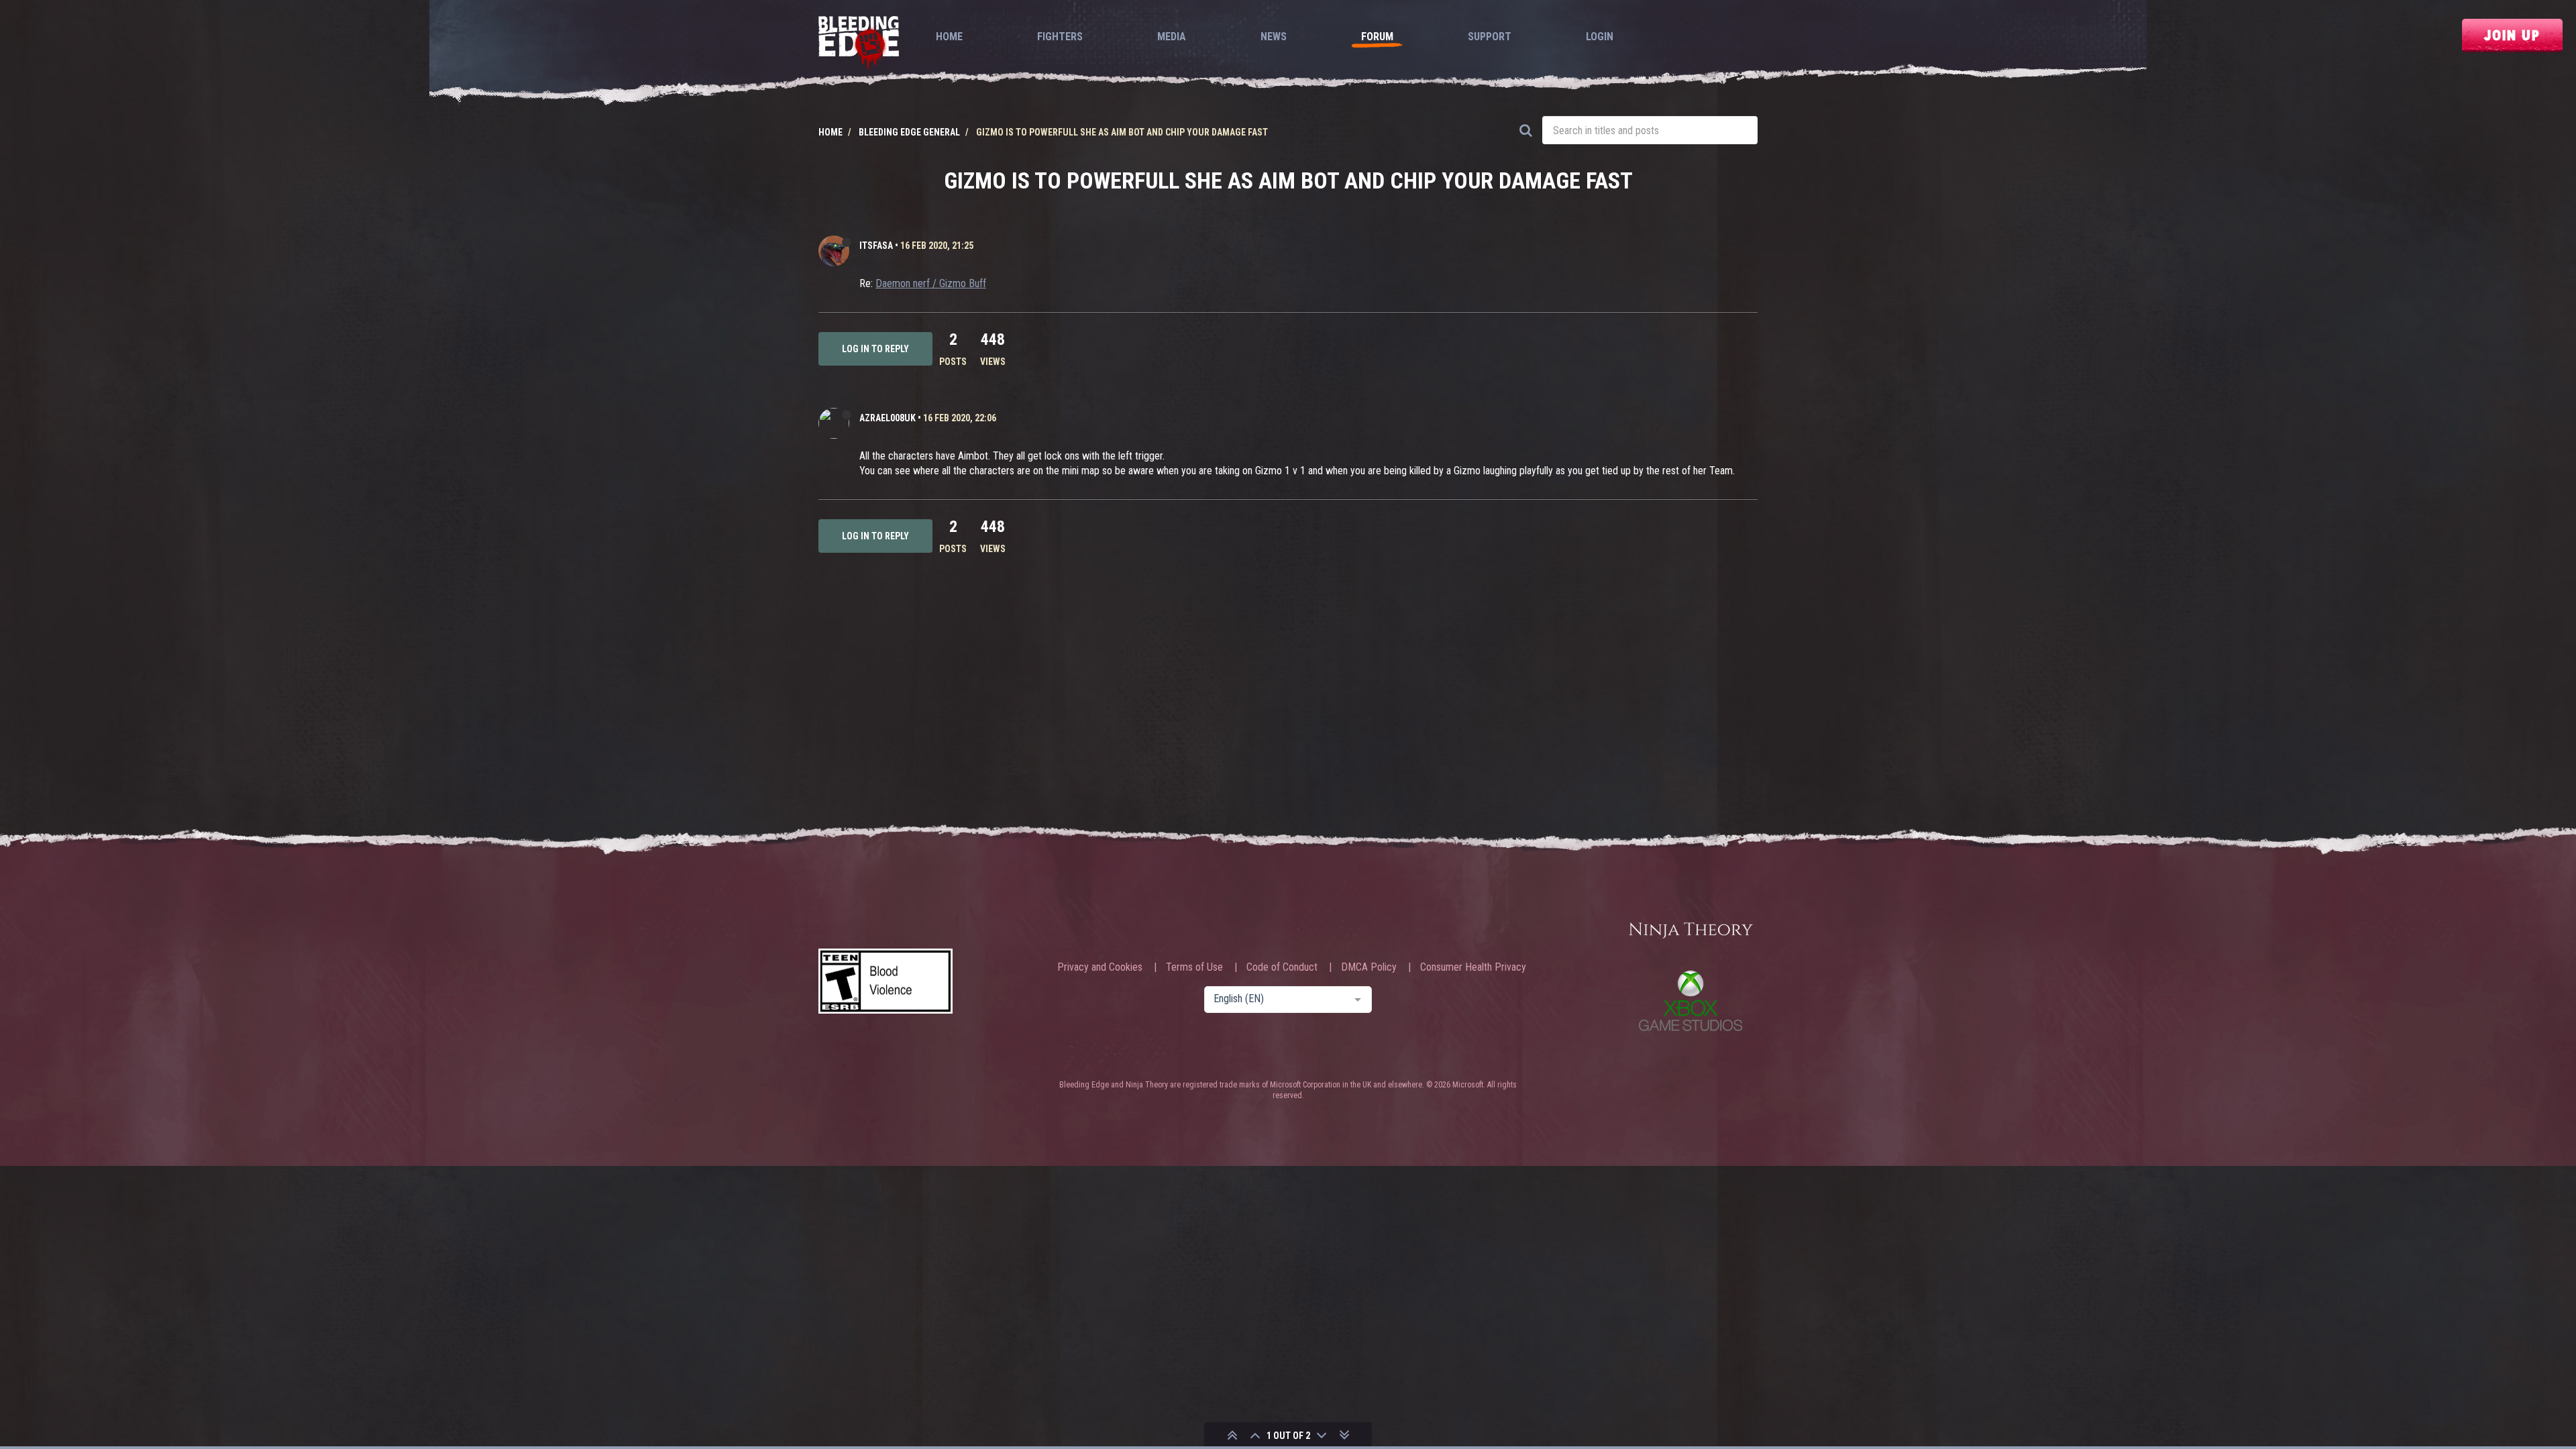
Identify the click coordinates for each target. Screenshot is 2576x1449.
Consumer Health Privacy (1473, 967)
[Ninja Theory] (1690, 931)
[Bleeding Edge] (859, 44)
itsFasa (876, 246)
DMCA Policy (1369, 967)
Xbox (1690, 1001)
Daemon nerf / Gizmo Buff (931, 283)
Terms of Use (1194, 967)
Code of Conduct (1282, 967)
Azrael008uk (888, 418)
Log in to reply (875, 349)
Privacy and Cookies (1100, 967)
